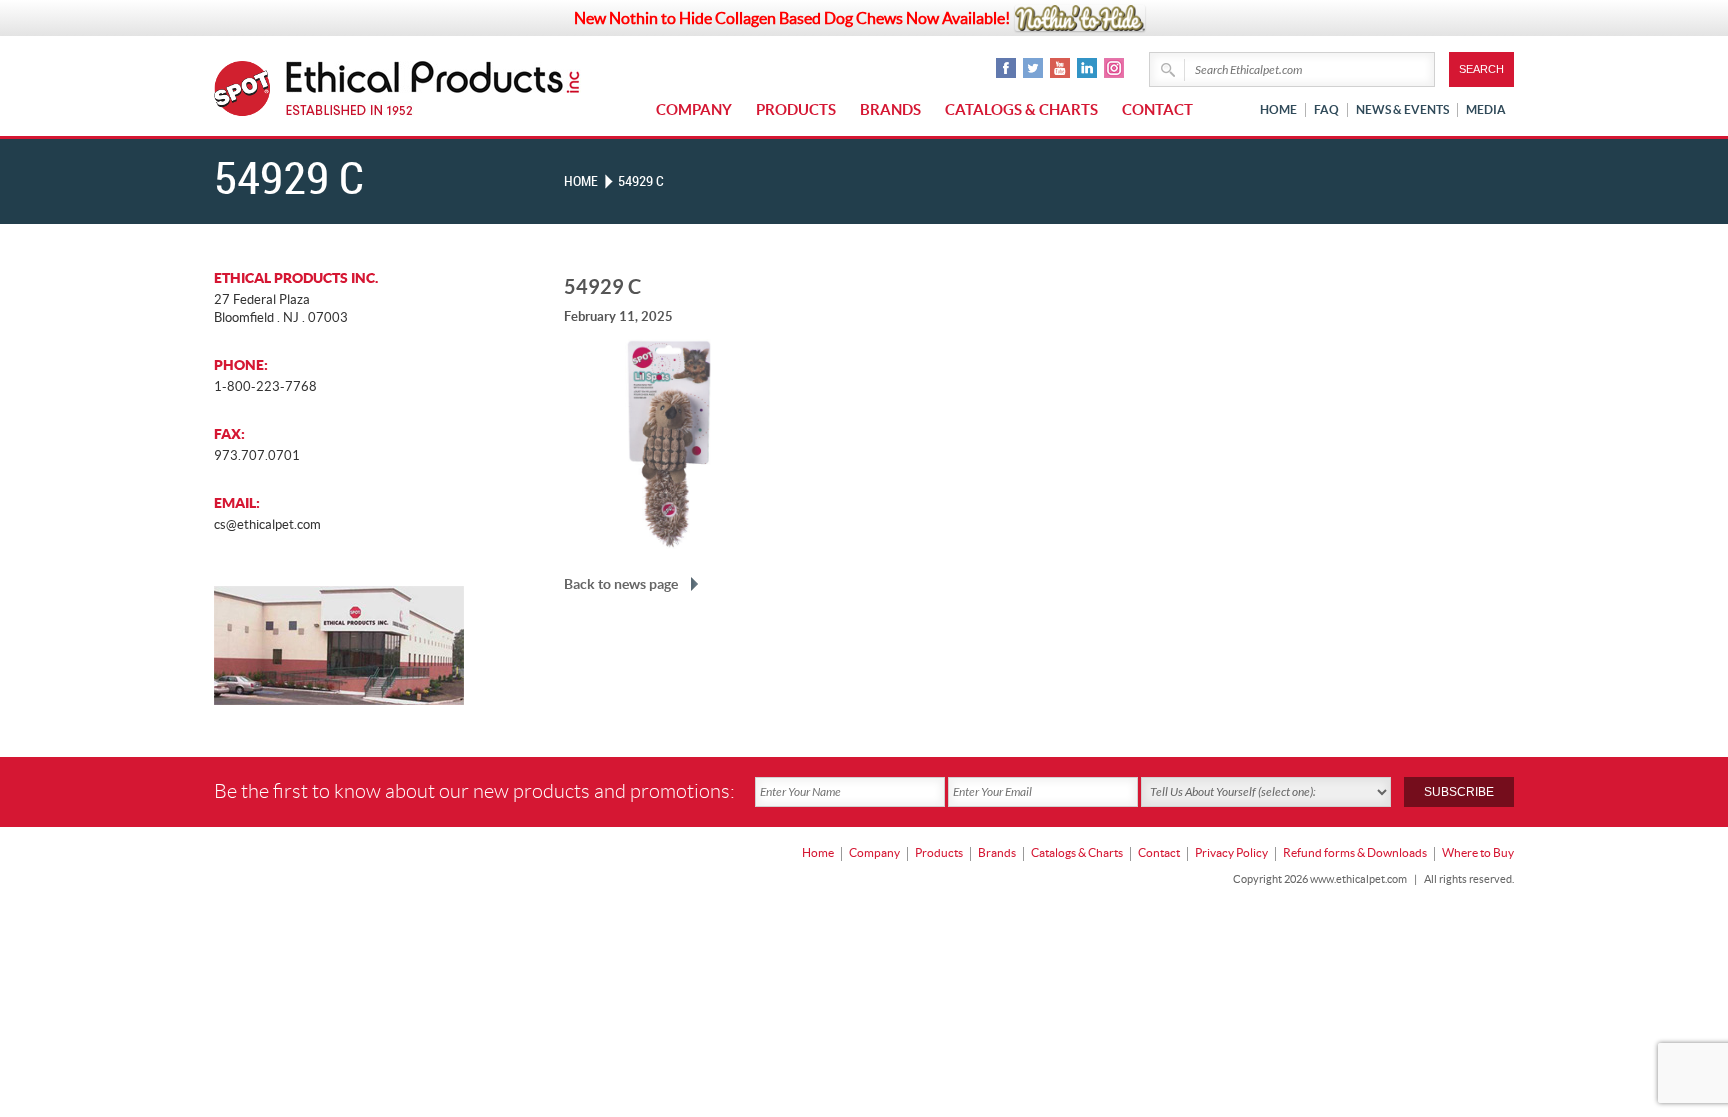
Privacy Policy (1231, 852)
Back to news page (621, 584)
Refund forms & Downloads (1355, 852)
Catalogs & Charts (1021, 109)
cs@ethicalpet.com (267, 524)
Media (1486, 109)
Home (1278, 109)
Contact (1157, 109)
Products (796, 109)
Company (694, 109)
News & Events (1402, 109)
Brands (890, 109)
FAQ (1326, 109)
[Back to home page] (433, 88)
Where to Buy (1478, 852)
